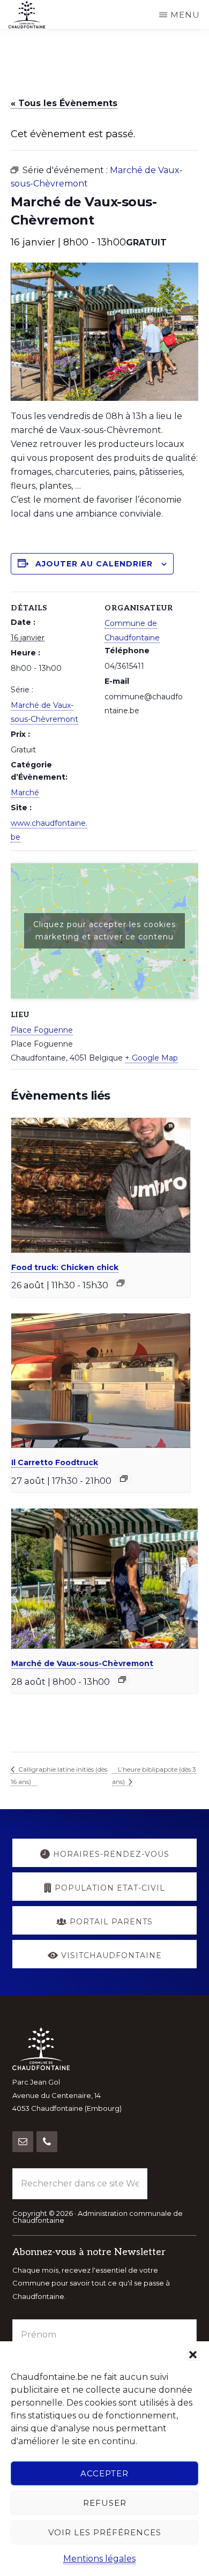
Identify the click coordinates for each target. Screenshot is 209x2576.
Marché (25, 793)
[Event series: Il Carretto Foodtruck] (124, 1479)
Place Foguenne (42, 1030)
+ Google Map (151, 1058)
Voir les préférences (105, 2532)
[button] (193, 2355)
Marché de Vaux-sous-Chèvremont (82, 1663)
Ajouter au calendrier (94, 564)
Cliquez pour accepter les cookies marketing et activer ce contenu (104, 931)
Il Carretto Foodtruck (55, 1462)
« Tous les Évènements (64, 103)
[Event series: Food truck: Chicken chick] (121, 1283)
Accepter (104, 2473)
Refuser (105, 2503)
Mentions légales (99, 2559)
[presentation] (101, 1185)
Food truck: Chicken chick (65, 1267)
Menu (185, 15)
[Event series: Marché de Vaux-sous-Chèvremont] (122, 1679)
